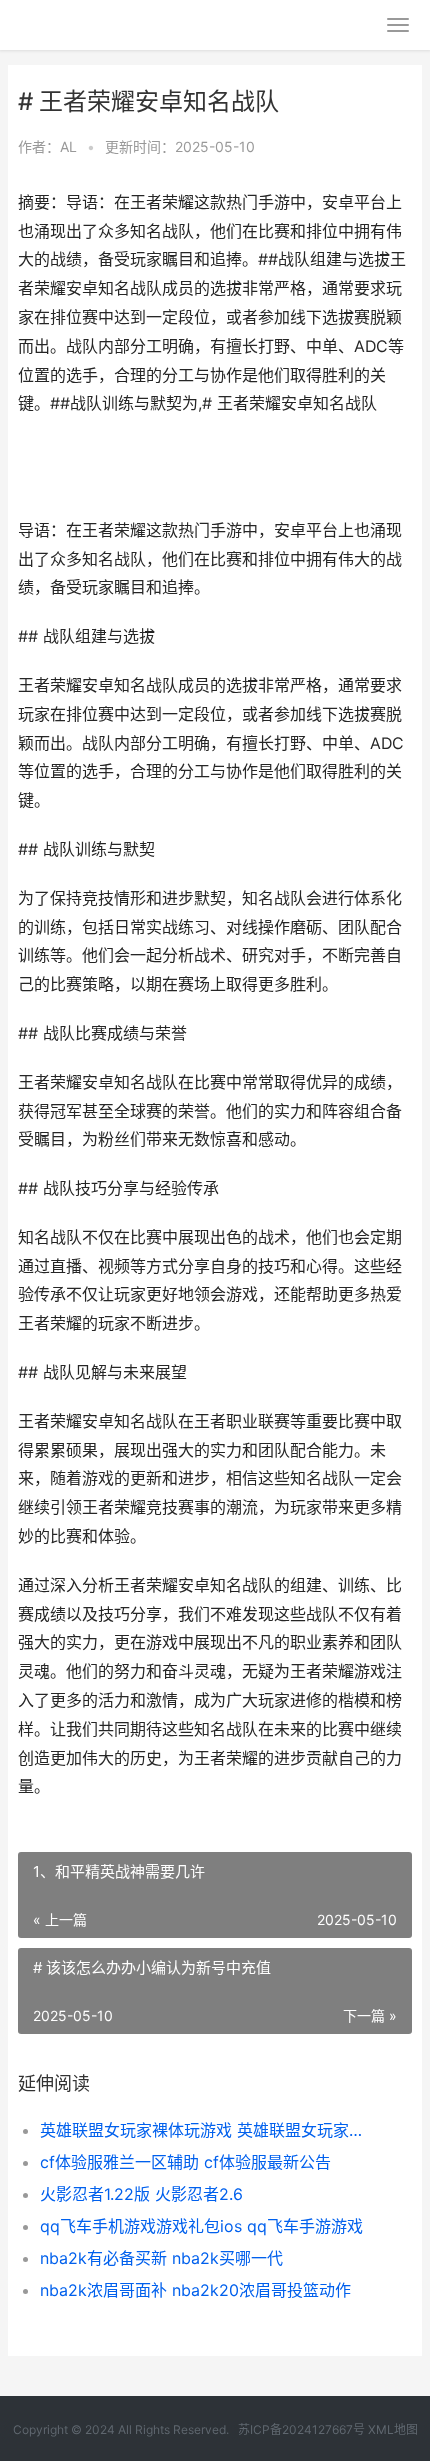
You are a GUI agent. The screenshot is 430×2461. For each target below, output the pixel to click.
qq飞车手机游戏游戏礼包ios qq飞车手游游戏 (201, 2226)
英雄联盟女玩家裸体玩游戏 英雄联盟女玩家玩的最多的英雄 (207, 2130)
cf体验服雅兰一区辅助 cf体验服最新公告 (185, 2162)
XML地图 (393, 2429)
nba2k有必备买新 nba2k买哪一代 (161, 2258)
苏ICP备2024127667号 (301, 2429)
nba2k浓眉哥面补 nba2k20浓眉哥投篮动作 (195, 2290)
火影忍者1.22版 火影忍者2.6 (141, 2194)
